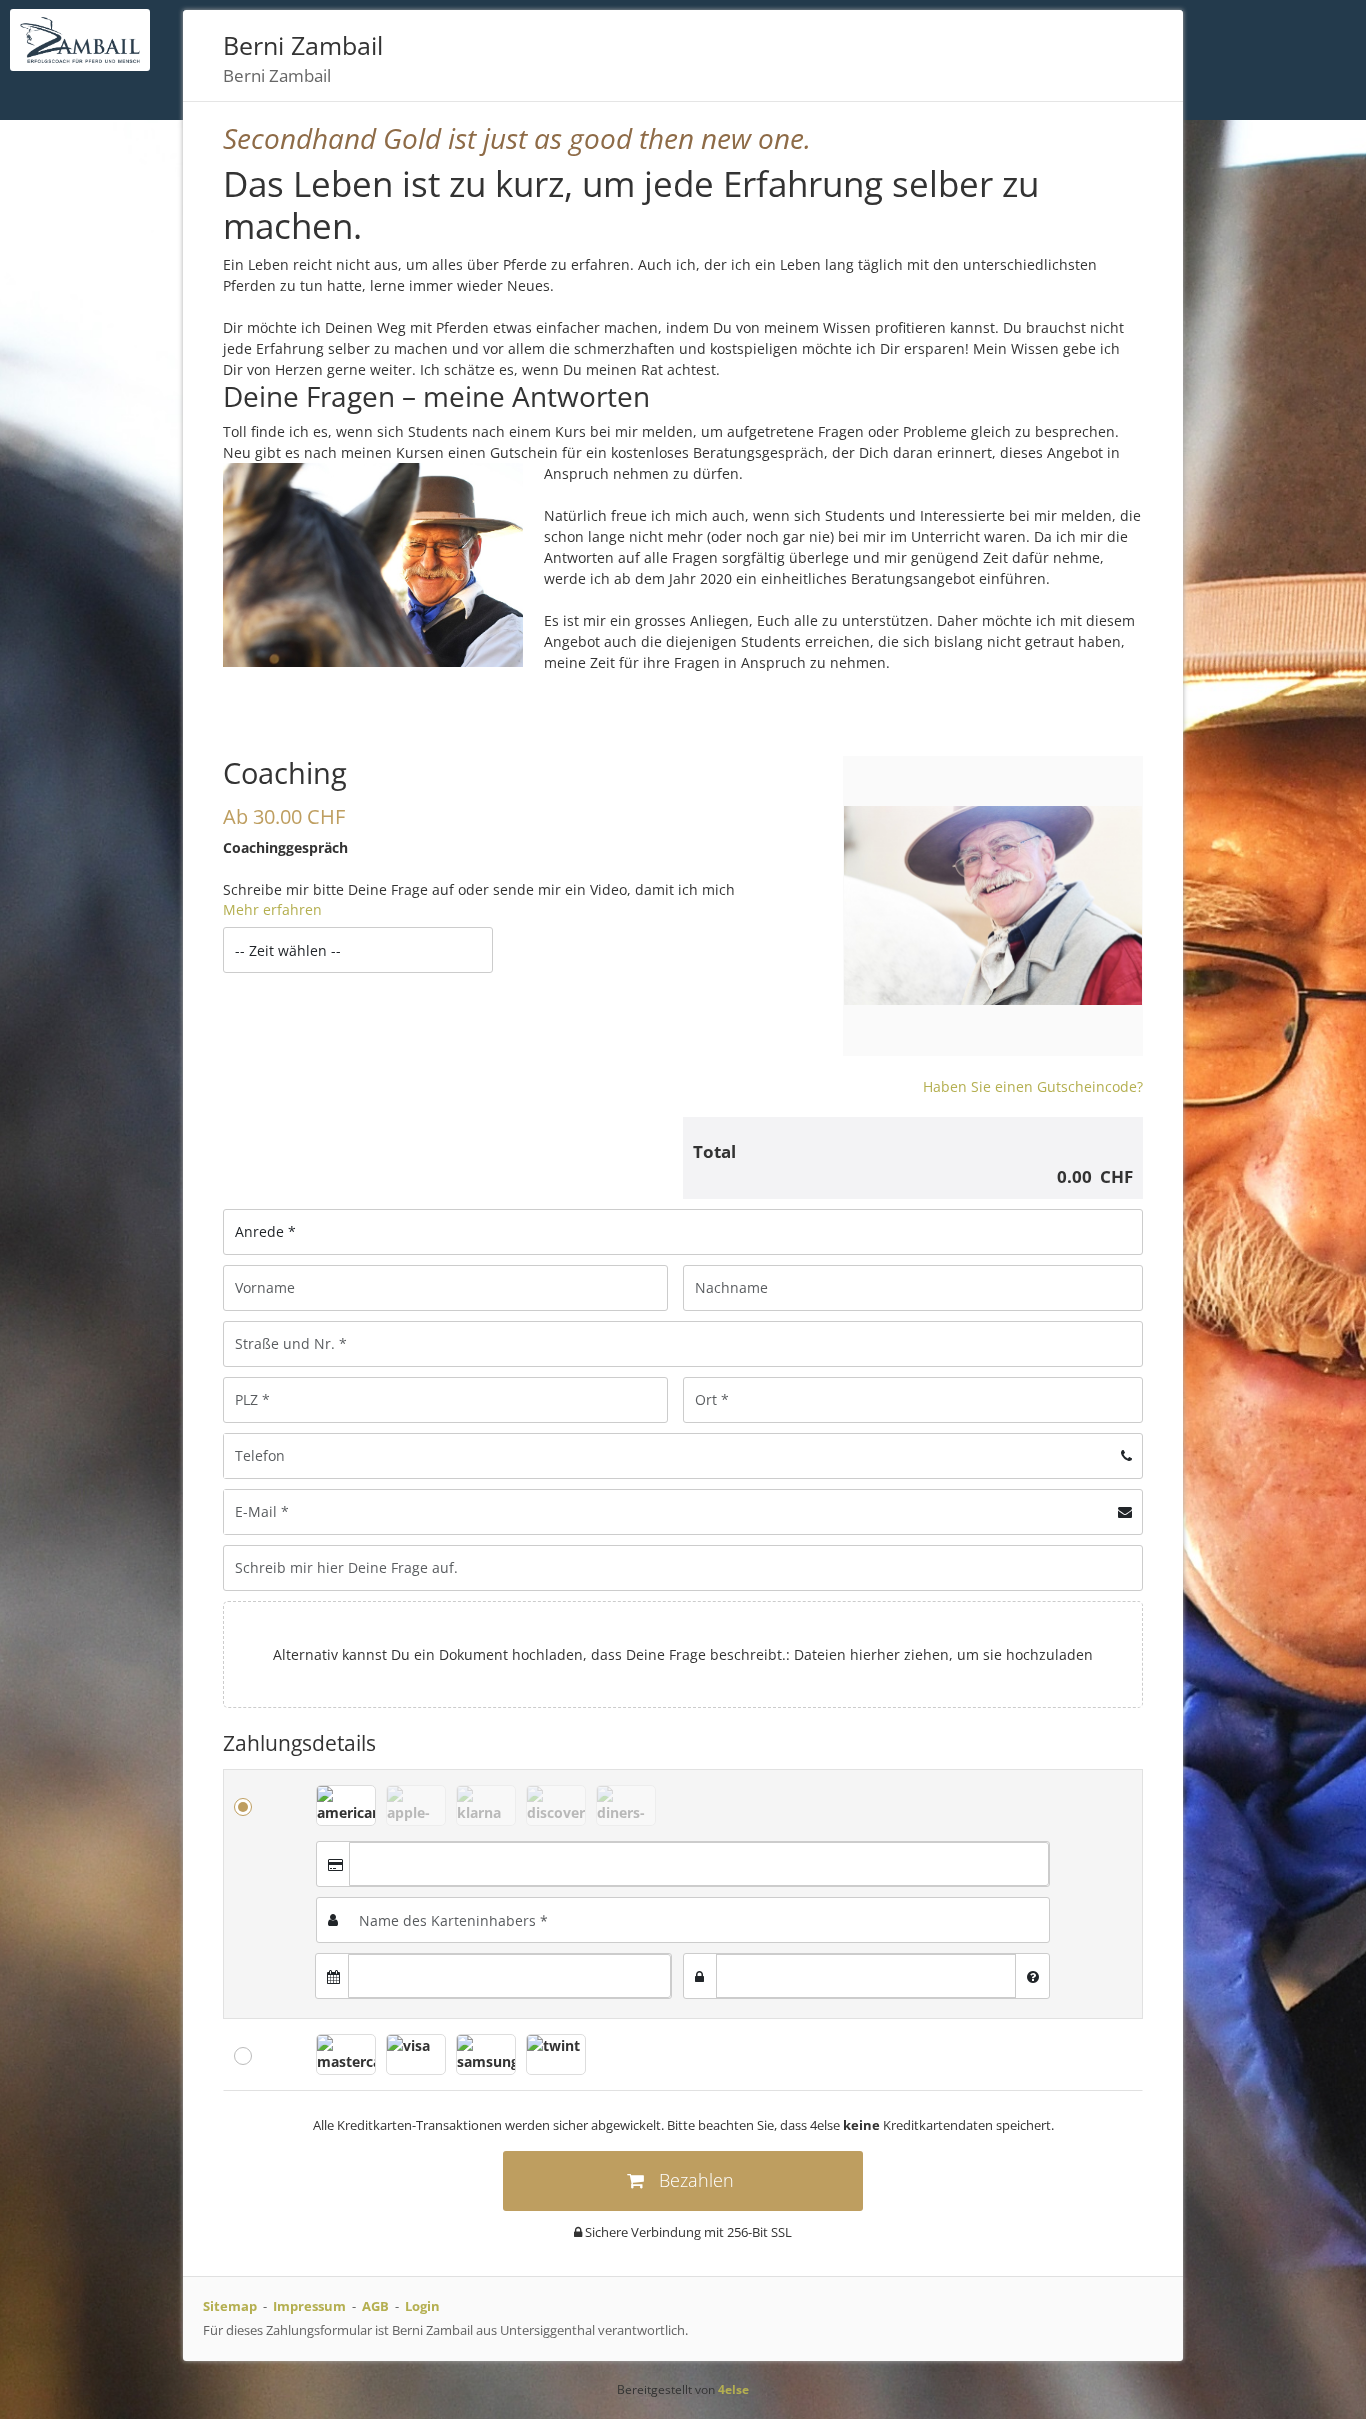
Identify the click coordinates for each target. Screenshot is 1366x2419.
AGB (375, 2306)
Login (422, 2306)
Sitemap (230, 2306)
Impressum (309, 2306)
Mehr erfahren (272, 909)
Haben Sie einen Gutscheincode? (1033, 1086)
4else (733, 2389)
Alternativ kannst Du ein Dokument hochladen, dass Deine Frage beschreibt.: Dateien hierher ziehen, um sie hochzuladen (683, 1654)
